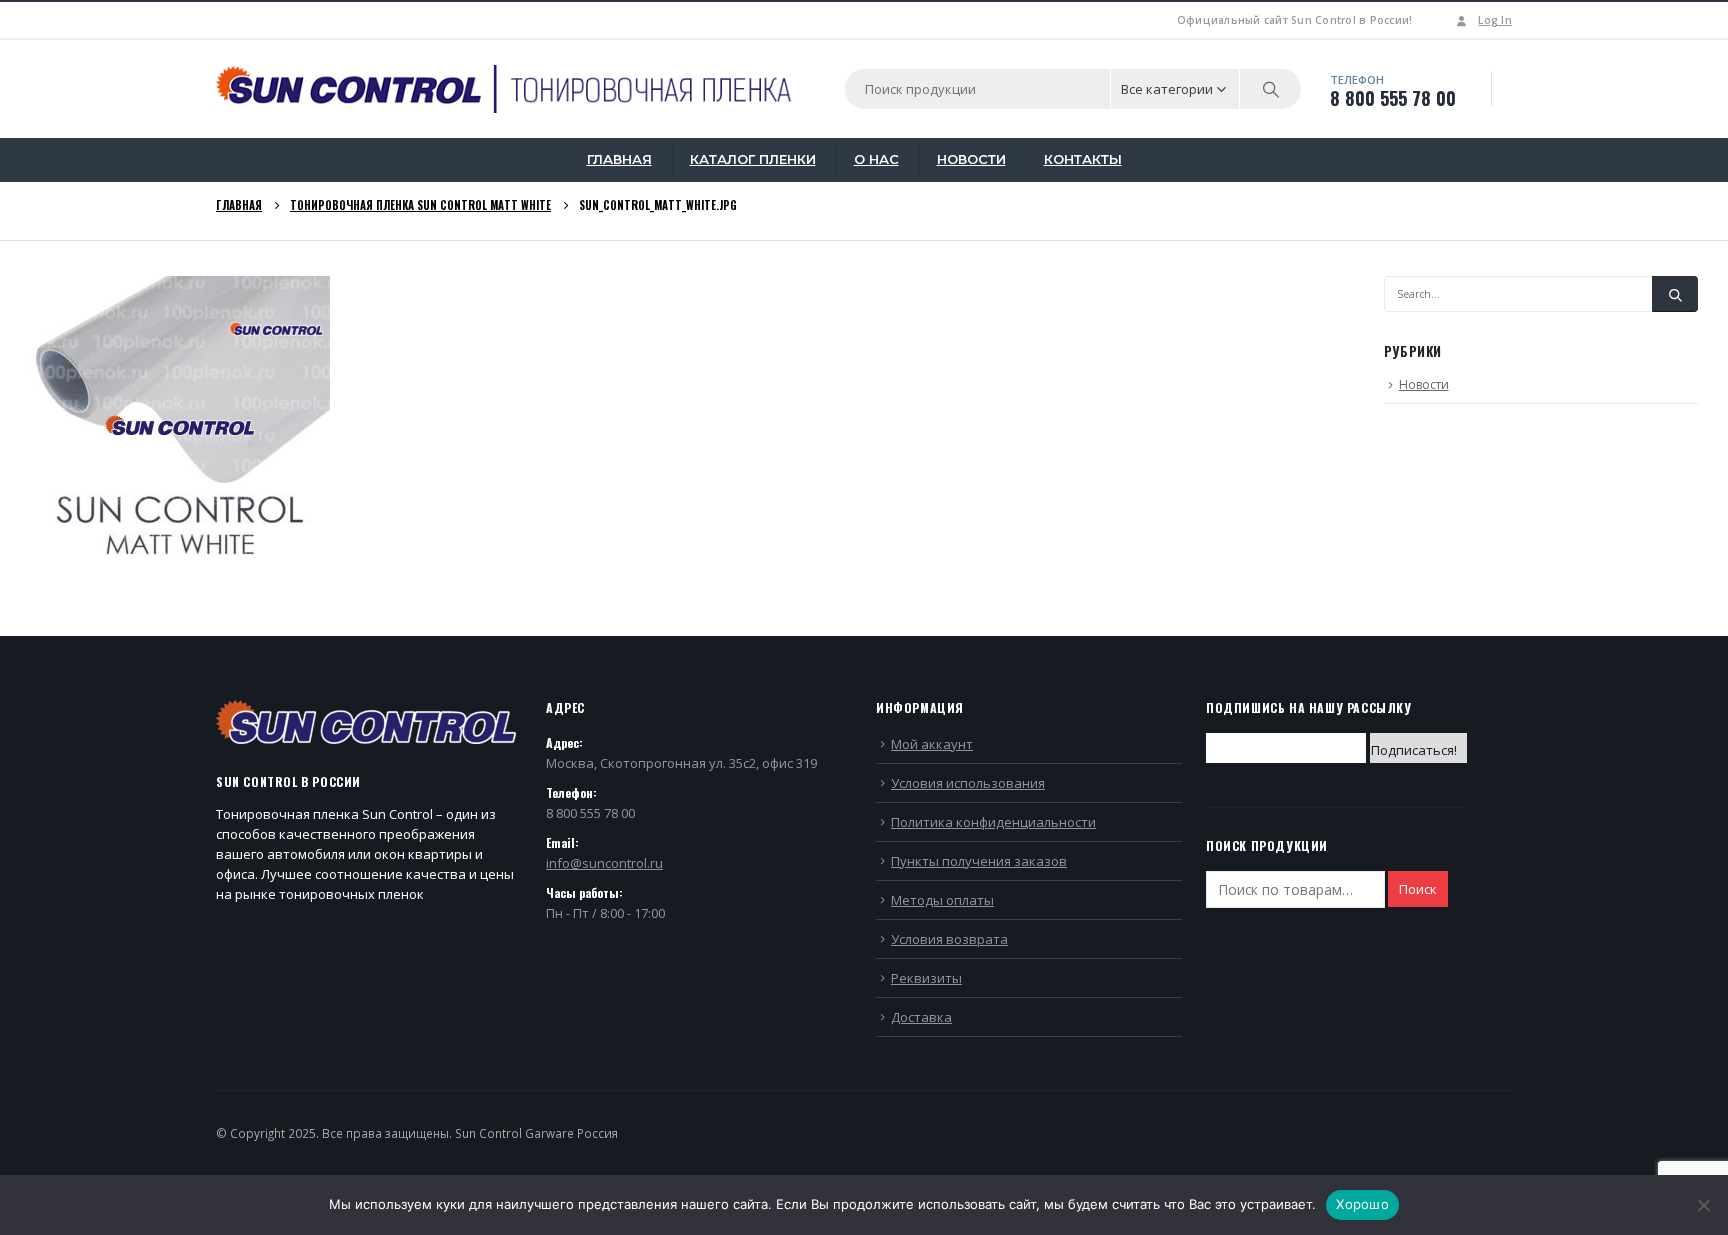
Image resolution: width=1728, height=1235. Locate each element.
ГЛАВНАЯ (619, 159)
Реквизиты (926, 978)
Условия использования (968, 783)
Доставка (921, 1017)
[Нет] (1703, 1205)
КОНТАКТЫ (1083, 159)
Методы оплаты (942, 900)
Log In (1495, 20)
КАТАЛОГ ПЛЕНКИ (753, 159)
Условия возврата (949, 939)
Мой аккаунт (932, 744)
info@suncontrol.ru (604, 863)
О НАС (876, 159)
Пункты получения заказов (979, 861)
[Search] (1271, 89)
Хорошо (1362, 1204)
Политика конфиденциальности (993, 822)
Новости (1424, 384)
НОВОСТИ (971, 159)
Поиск (1418, 889)
